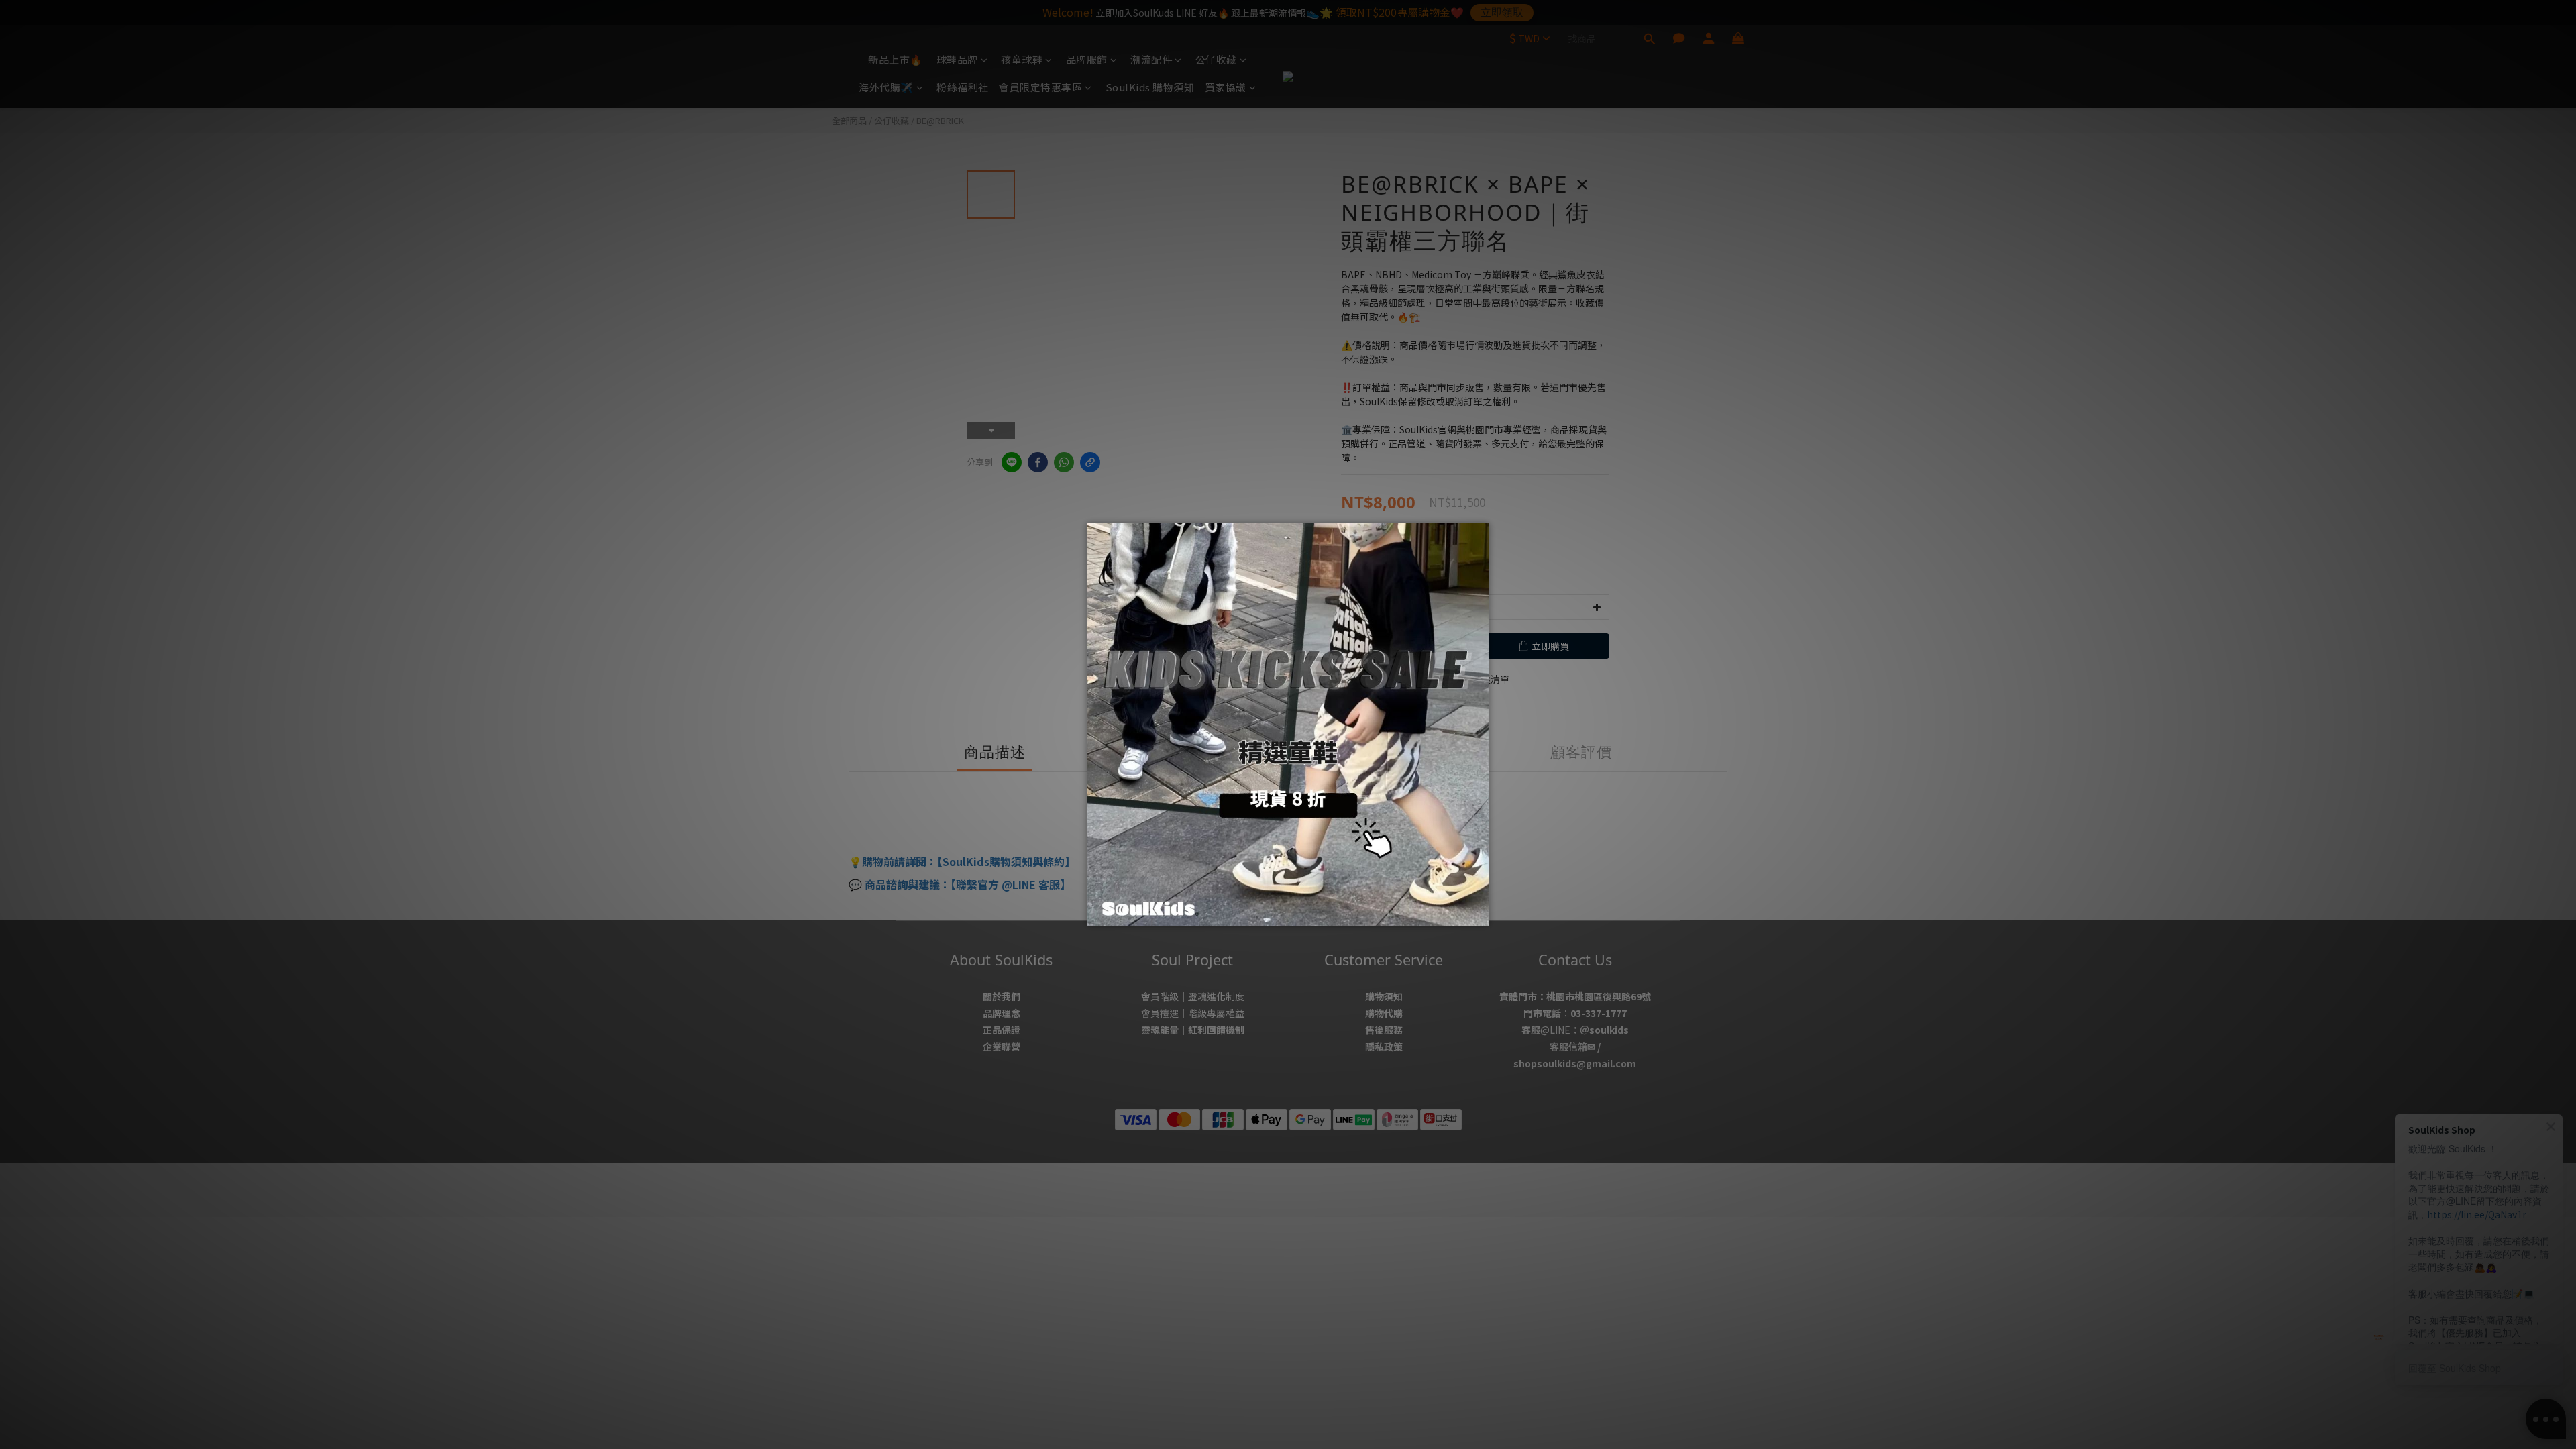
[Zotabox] (1481, 914)
